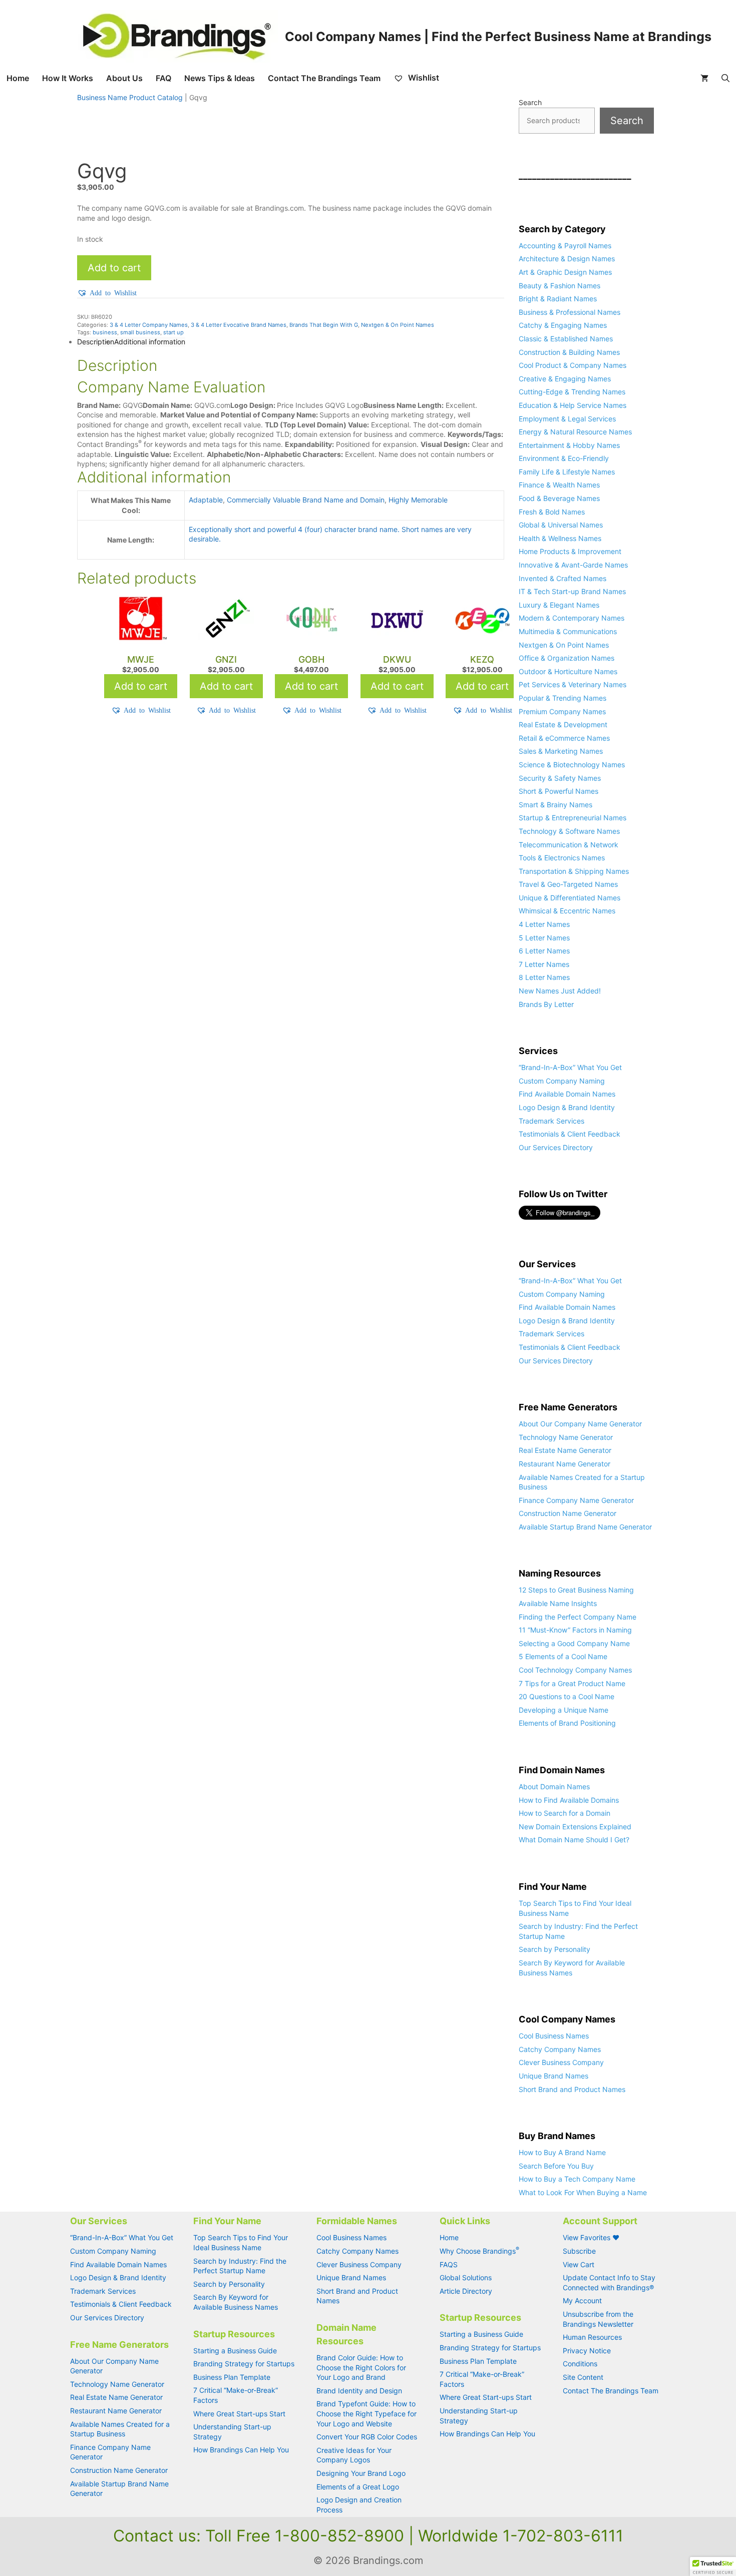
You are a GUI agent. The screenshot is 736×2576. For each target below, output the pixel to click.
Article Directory (466, 2291)
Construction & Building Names (569, 352)
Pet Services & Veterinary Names (573, 684)
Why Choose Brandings (479, 2251)
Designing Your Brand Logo (361, 2473)
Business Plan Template (232, 2377)
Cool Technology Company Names (575, 1670)
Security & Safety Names (560, 778)
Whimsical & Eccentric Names (567, 911)
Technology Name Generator (566, 1437)
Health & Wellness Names (560, 538)
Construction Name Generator (568, 1513)
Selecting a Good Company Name (574, 1643)
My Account (582, 2300)
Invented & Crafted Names (563, 578)
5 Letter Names (544, 938)
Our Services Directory (556, 1147)
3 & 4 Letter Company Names (149, 325)
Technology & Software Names (569, 831)
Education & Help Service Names (573, 405)
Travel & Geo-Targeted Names (568, 884)
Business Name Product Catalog (130, 97)
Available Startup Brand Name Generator (585, 1527)
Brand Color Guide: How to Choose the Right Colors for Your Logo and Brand (361, 2367)
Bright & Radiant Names (558, 299)
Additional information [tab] (150, 342)
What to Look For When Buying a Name (583, 2192)
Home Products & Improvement (570, 551)
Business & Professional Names (570, 312)
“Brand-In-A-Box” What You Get (570, 1067)
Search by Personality (555, 1949)
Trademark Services (551, 1121)
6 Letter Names (544, 951)
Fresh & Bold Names (552, 512)
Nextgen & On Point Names (398, 325)
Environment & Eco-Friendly (564, 458)
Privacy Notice (587, 2351)
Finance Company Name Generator (576, 1500)
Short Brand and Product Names (572, 2089)
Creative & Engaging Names (565, 379)
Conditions (580, 2364)
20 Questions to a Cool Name (567, 1696)
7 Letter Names (544, 964)
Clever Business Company (561, 2062)
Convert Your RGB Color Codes (367, 2437)
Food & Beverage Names (559, 498)
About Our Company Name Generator (580, 1424)
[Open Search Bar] (725, 78)
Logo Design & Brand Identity (567, 1107)
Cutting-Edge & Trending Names (572, 392)
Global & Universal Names (561, 525)
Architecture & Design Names (567, 259)
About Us (124, 78)
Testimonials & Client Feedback (570, 1134)
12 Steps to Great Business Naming (576, 1590)
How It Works (68, 78)
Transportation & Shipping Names (574, 871)
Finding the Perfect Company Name (578, 1617)
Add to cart (114, 268)
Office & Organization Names (567, 658)
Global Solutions (466, 2277)
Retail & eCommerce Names (564, 738)
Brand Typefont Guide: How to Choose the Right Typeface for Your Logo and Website (366, 2413)
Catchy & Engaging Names (563, 325)
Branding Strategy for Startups (244, 2364)
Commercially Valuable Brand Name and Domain (306, 500)
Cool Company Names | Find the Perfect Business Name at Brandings (498, 37)
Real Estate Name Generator (565, 1450)
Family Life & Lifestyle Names (567, 472)
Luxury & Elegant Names (559, 605)
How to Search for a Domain (565, 1813)
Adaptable (206, 500)
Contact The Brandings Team (324, 78)
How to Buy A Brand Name (562, 2152)
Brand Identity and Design (359, 2391)
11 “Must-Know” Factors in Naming (575, 1630)
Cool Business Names (554, 2036)
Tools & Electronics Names (562, 858)
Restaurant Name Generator (565, 1464)
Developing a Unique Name (564, 1710)
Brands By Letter (546, 1004)
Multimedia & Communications (568, 631)
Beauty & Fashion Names (560, 286)
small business (140, 332)
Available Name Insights (558, 1603)
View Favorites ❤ (591, 2237)
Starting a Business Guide (235, 2351)
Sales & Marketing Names (561, 751)
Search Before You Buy (556, 2166)
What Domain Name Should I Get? (574, 1840)
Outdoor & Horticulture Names (568, 671)
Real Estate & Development (563, 724)
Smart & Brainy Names (556, 805)
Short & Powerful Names (559, 791)
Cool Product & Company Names (573, 365)
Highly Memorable (418, 500)
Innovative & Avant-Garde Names (573, 565)
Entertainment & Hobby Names (569, 445)
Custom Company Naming (562, 1081)
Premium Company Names (562, 711)
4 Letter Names (544, 924)
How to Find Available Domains (569, 1800)
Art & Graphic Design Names (565, 272)
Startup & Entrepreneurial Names (573, 818)
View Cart (579, 2264)
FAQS (449, 2264)
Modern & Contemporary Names (572, 618)
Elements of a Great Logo (358, 2487)
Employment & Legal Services (567, 419)
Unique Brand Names (554, 2076)
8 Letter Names (544, 977)
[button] (107, 293)
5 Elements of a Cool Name (563, 1656)
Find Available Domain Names (567, 1094)
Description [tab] (96, 342)
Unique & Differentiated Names (570, 898)
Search (530, 102)
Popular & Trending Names (563, 698)
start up (173, 332)
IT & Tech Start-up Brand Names (572, 591)
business (105, 332)
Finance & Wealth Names (559, 485)
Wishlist (423, 78)
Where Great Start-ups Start (239, 2414)
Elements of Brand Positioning (567, 1723)
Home (18, 78)
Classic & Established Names (566, 339)
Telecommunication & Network (569, 845)
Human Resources (592, 2337)
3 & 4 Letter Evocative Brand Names (239, 325)
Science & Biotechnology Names (572, 764)
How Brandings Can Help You (241, 2450)
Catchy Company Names (560, 2049)
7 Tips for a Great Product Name (572, 1683)
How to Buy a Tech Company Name (577, 2179)
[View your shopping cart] (704, 78)
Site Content (583, 2377)
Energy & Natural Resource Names (575, 432)
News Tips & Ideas (220, 78)
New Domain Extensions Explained (575, 1827)
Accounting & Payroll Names (565, 245)
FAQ (163, 78)
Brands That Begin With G (324, 325)
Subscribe (579, 2251)
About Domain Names (554, 1786)
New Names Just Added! (560, 991)
